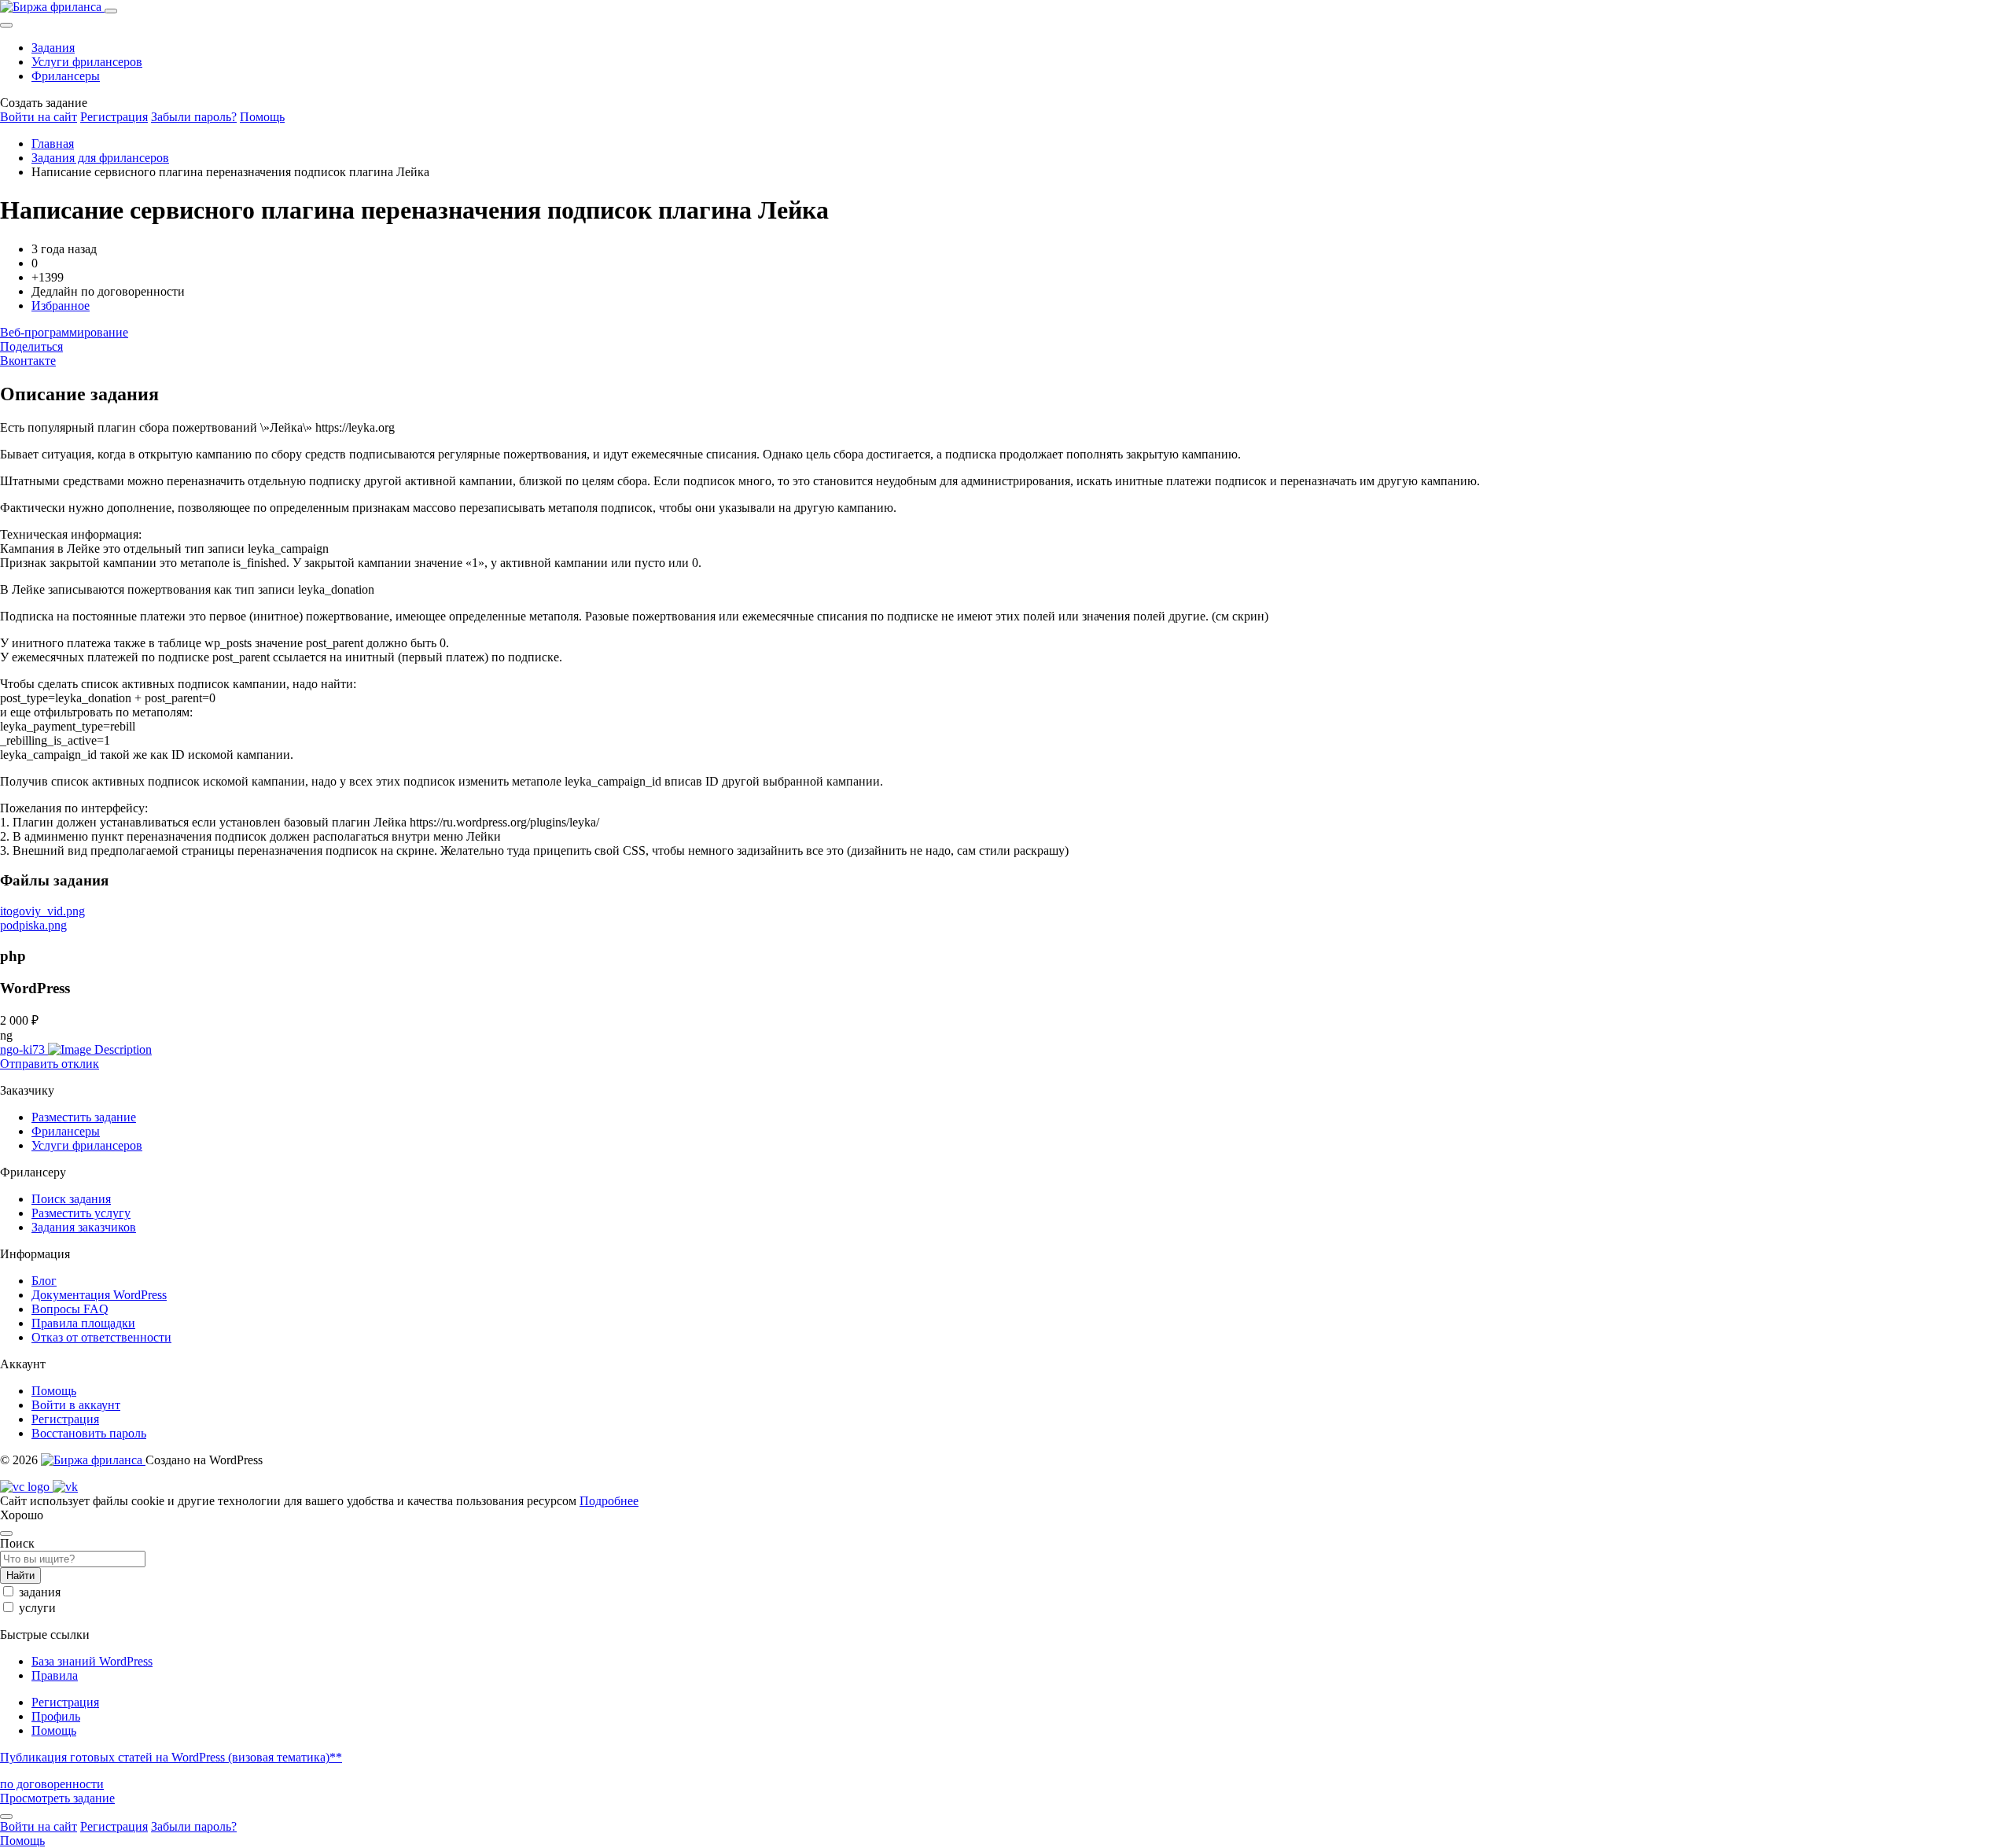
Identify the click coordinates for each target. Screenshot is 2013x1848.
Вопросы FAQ (70, 1309)
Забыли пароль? (194, 117)
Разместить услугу (81, 1213)
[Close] (6, 25)
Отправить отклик (50, 1064)
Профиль (56, 1716)
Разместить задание (84, 1117)
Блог (44, 1281)
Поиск (17, 1543)
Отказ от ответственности (101, 1337)
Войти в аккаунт (76, 1405)
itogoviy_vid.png (42, 911)
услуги (37, 1608)
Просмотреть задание (57, 1798)
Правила (55, 1675)
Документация (99, 1295)
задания (40, 1592)
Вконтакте (28, 361)
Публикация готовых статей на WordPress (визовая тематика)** (171, 1757)
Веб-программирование (64, 332)
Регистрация (114, 117)
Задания (53, 48)
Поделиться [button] (31, 346)
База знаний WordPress (92, 1661)
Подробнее (609, 1501)
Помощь (262, 117)
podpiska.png (33, 925)
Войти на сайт (39, 117)
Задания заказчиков (84, 1227)
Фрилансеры (66, 76)
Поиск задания (71, 1199)
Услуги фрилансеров (87, 62)
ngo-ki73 (24, 1049)
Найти (20, 1576)
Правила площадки (83, 1323)
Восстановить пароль (89, 1433)
